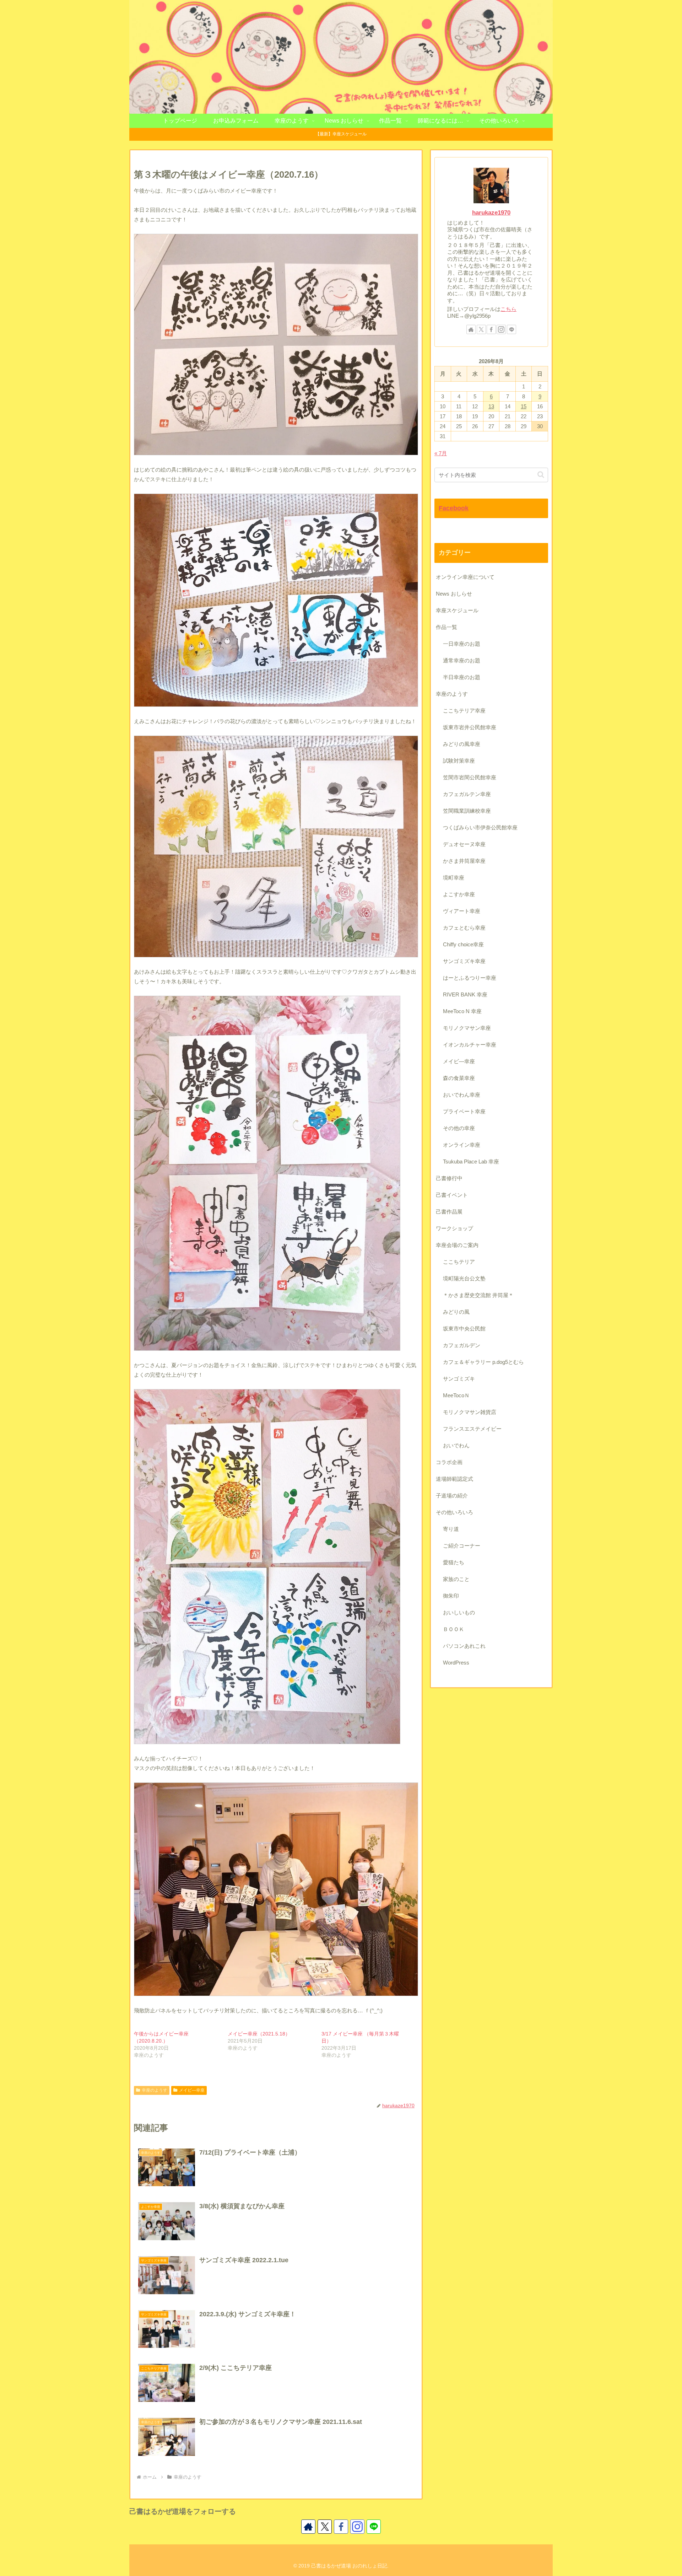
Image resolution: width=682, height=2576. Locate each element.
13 (491, 406)
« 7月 (441, 453)
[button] (541, 475)
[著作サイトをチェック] (471, 329)
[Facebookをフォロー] (491, 329)
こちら (508, 309)
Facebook (454, 508)
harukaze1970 (491, 213)
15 (524, 406)
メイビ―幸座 (192, 2090)
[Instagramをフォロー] (501, 329)
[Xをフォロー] (481, 329)
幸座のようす (155, 2090)
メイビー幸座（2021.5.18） (259, 2034)
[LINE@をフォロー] (511, 329)
